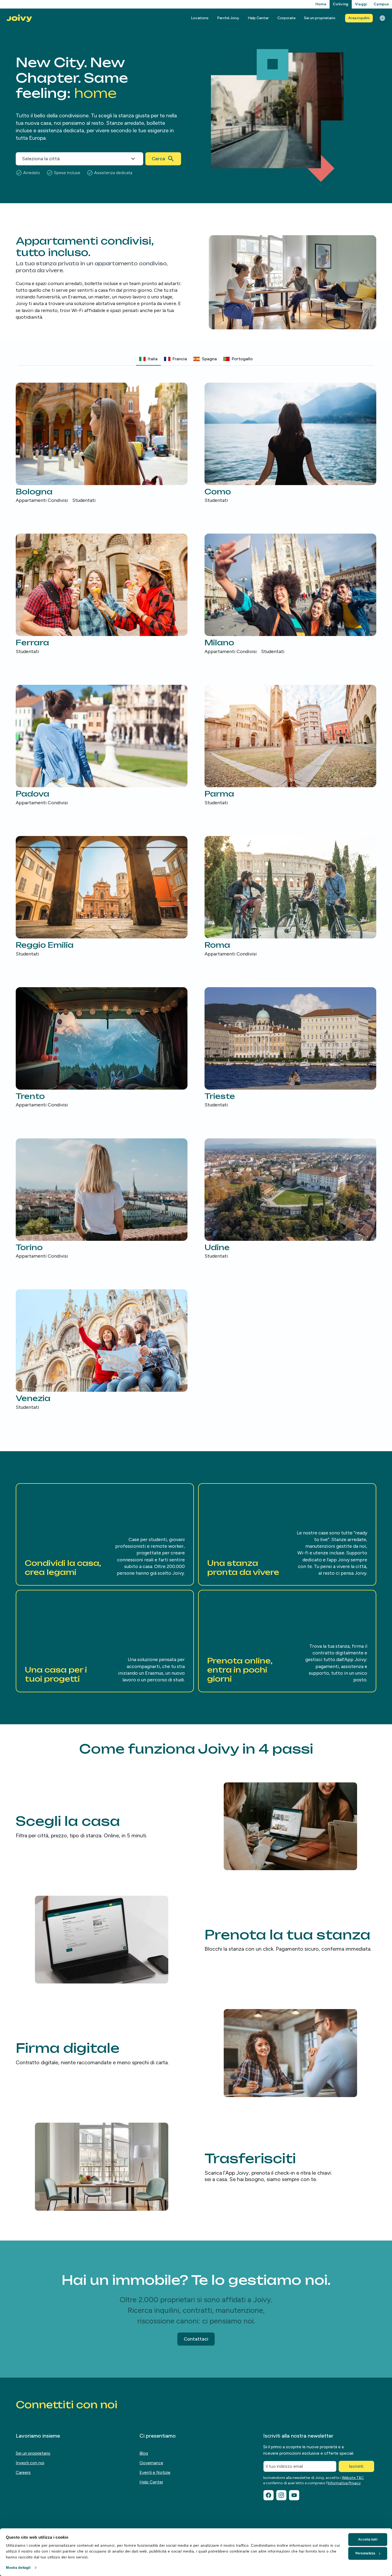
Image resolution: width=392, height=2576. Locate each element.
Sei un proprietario (320, 18)
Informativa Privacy (344, 2483)
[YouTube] (294, 2495)
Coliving (341, 4)
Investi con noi (30, 2463)
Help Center (258, 18)
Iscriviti (356, 2466)
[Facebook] (269, 2495)
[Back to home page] (19, 18)
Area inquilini (359, 18)
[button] (105, 1534)
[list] (196, 897)
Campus (381, 4)
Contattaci (196, 2339)
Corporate (286, 18)
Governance (151, 2463)
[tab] (148, 359)
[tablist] (196, 359)
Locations (200, 18)
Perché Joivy (228, 18)
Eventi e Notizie (155, 2472)
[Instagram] (281, 2495)
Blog (144, 2453)
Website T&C (353, 2478)
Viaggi (361, 4)
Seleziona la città (41, 159)
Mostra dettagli (18, 2568)
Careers (23, 2472)
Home (321, 4)
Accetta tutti (368, 2539)
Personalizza (365, 2553)
